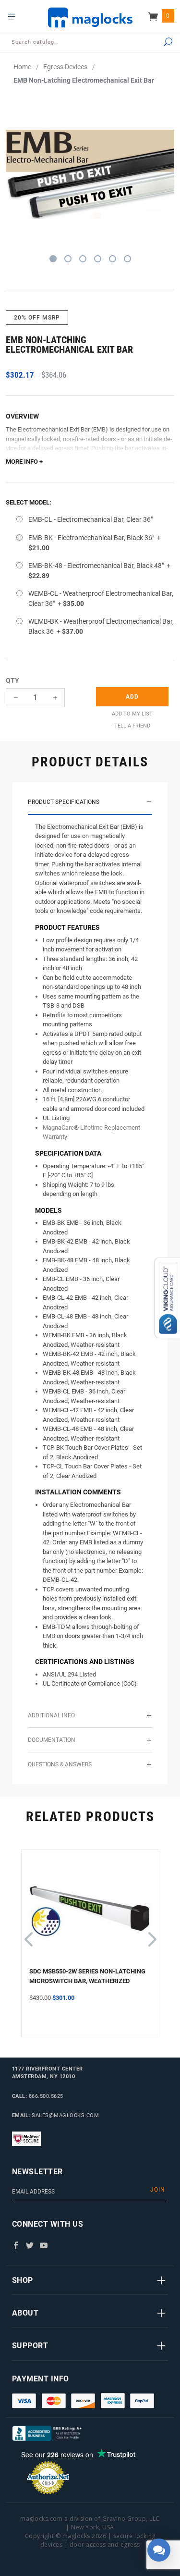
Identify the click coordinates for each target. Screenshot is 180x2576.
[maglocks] (90, 17)
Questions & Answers (60, 1764)
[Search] (159, 43)
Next (151, 1935)
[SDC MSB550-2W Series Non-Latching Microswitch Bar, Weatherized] (90, 1912)
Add (132, 697)
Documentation (52, 1740)
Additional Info (51, 1715)
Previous (28, 1935)
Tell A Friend (132, 726)
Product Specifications (64, 802)
